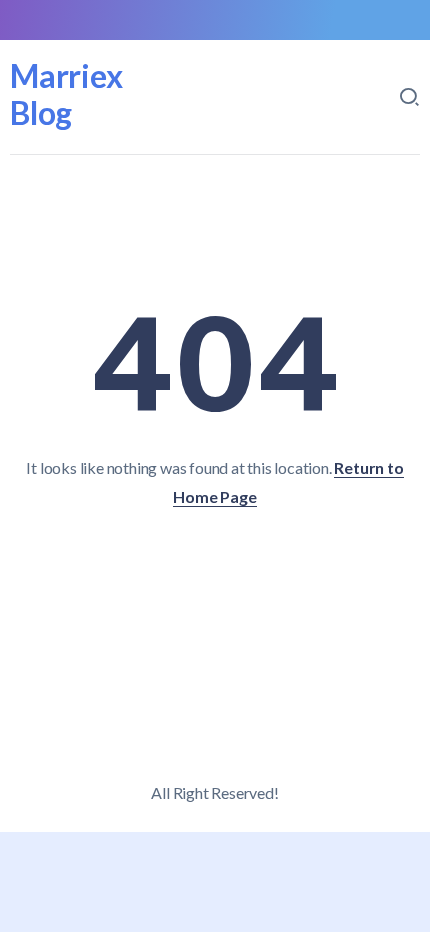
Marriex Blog (66, 94)
